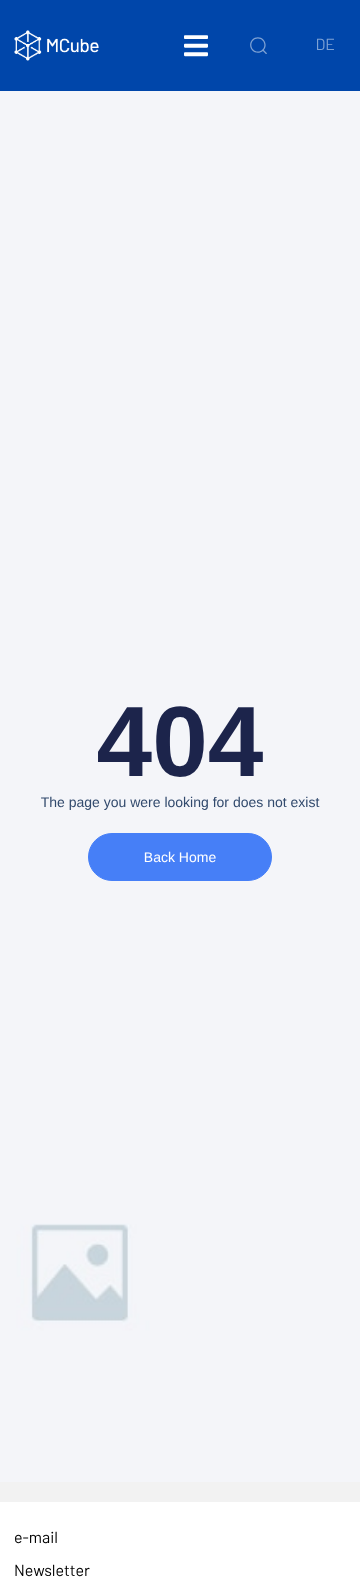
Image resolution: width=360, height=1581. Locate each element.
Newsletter (52, 1570)
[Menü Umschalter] (196, 45)
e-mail (36, 1537)
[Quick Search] (258, 45)
